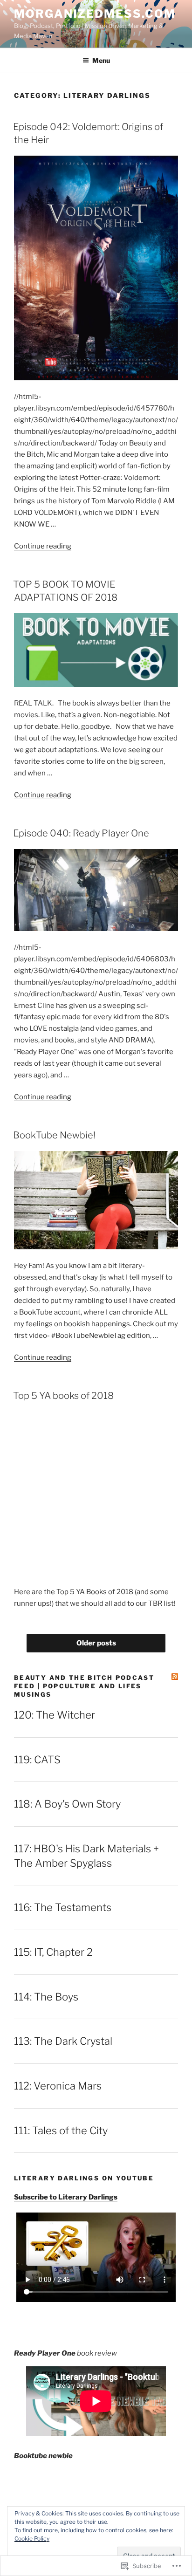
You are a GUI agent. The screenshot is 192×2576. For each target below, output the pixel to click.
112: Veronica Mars (58, 2086)
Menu (101, 60)
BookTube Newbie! (54, 1135)
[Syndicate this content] (175, 1677)
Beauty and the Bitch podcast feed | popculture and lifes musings (84, 1686)
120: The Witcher (55, 1715)
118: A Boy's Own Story (67, 1804)
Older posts (96, 1643)
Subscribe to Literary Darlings (66, 2197)
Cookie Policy (32, 2538)
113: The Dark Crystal (63, 2041)
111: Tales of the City (61, 2131)
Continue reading (43, 546)
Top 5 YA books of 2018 (63, 1396)
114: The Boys (46, 1997)
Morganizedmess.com (95, 14)
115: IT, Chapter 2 (53, 1952)
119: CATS (37, 1760)
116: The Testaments (63, 1907)
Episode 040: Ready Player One (81, 833)
